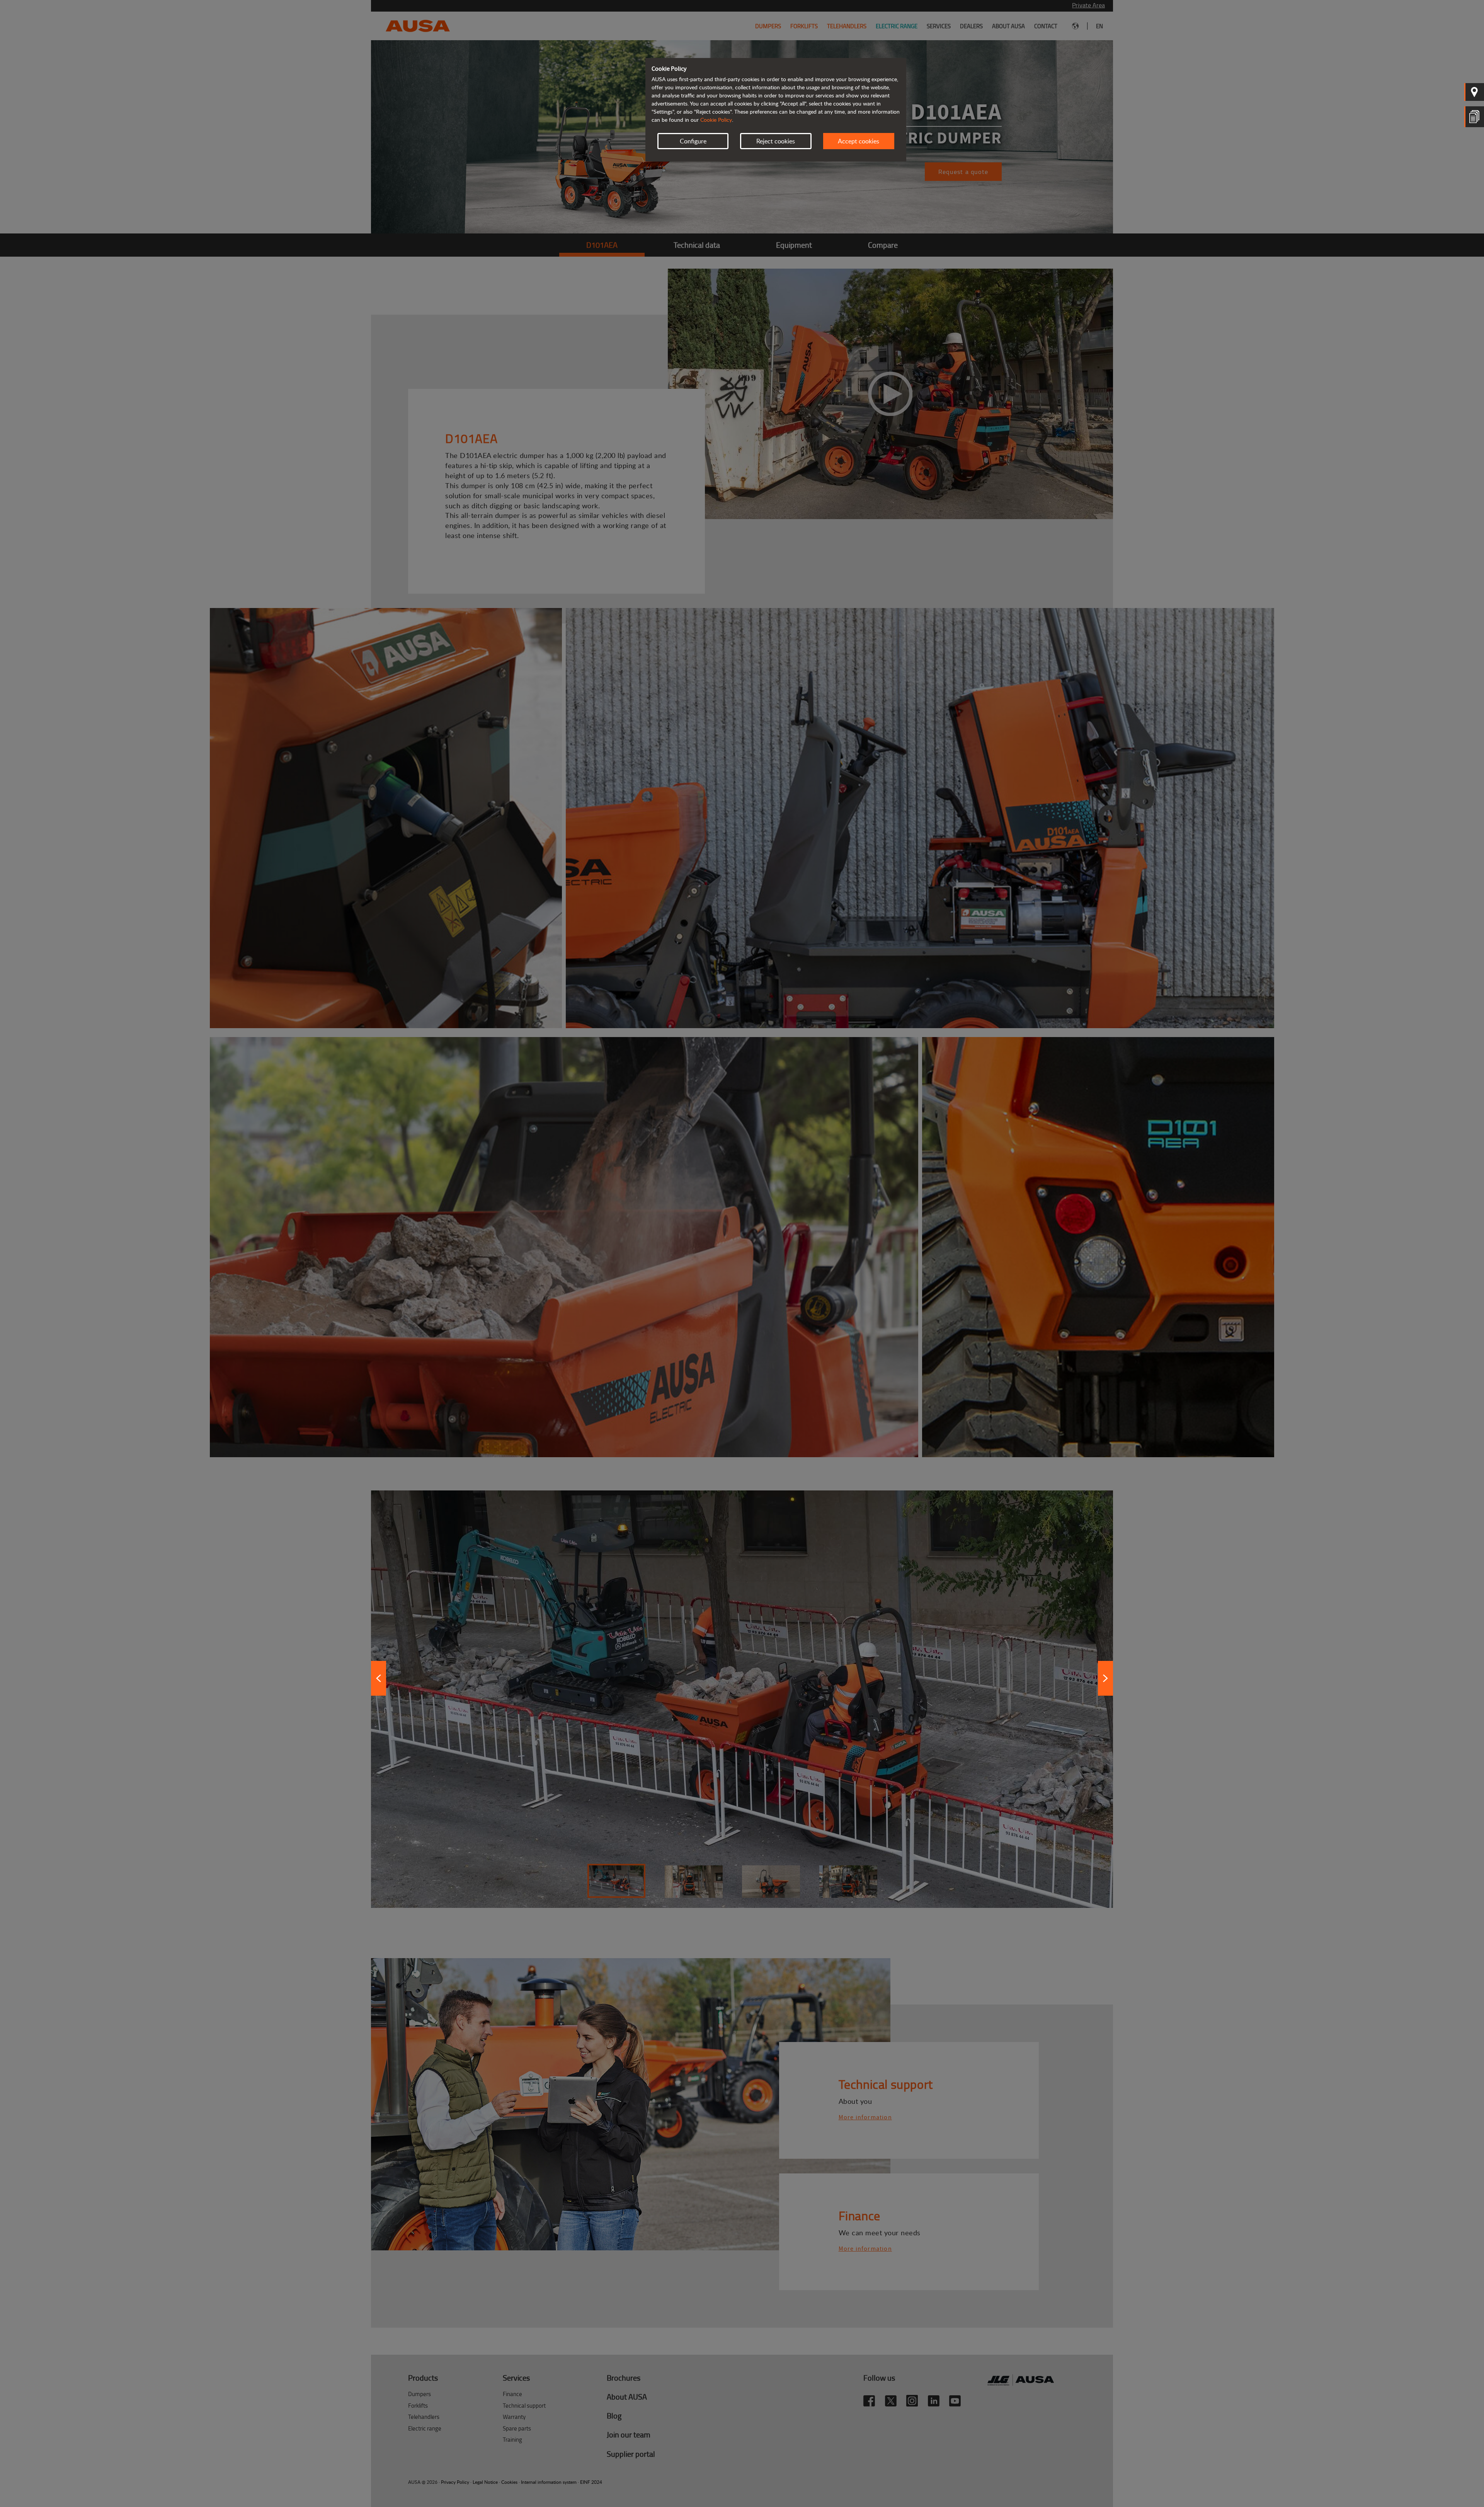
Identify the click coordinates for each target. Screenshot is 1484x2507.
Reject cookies (776, 141)
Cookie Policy (716, 120)
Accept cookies (859, 141)
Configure (693, 141)
